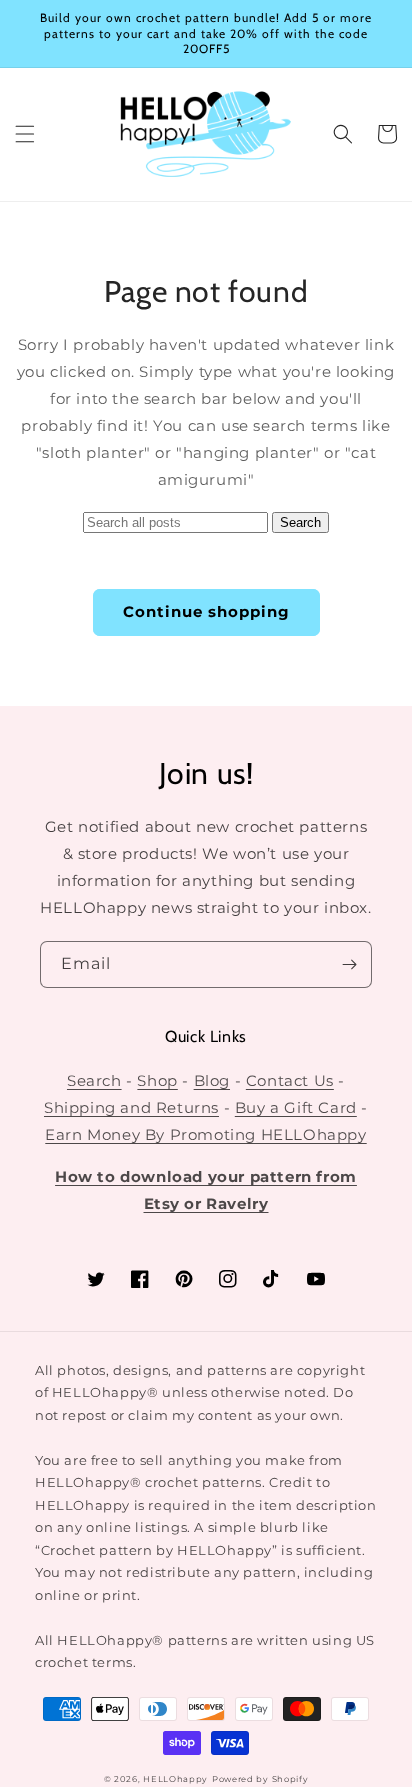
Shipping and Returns (131, 1107)
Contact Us (290, 1080)
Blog (212, 1080)
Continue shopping (206, 611)
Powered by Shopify (260, 1779)
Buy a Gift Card (296, 1107)
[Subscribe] (349, 964)
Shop (157, 1080)
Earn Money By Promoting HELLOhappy (205, 1134)
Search (94, 1080)
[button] (25, 134)
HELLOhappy (175, 1779)
